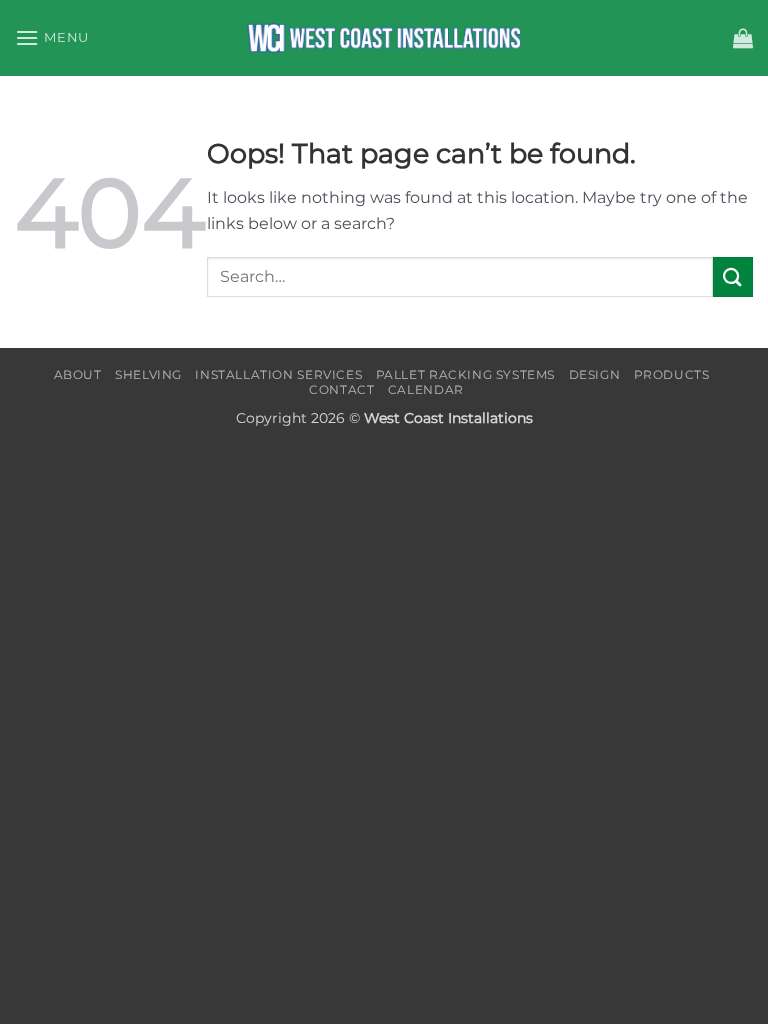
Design (595, 374)
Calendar (426, 389)
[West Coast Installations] (384, 38)
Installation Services (278, 374)
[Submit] (733, 276)
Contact (341, 389)
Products (672, 374)
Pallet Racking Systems (465, 374)
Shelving (148, 374)
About (78, 374)
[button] (52, 37)
